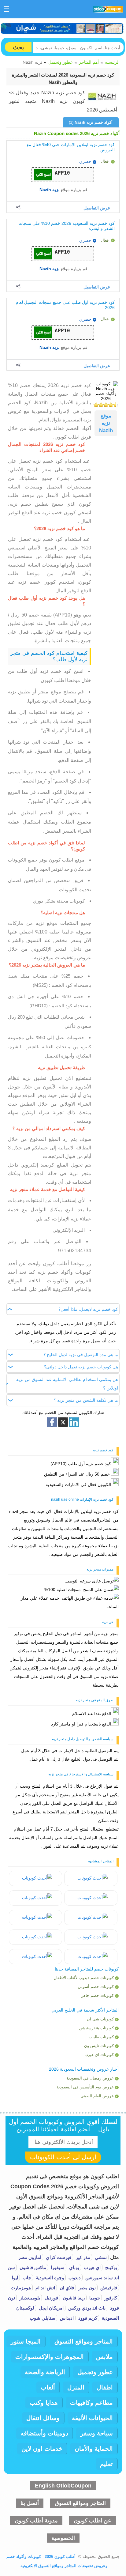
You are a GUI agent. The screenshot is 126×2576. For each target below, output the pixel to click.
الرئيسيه (112, 62)
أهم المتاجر (89, 62)
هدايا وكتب (44, 2403)
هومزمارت (21, 2288)
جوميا (94, 2298)
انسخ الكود (43, 175)
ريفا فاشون (73, 2298)
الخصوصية (63, 2538)
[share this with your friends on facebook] (52, 1422)
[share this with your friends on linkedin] (74, 1422)
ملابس (104, 2357)
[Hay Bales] (91, 1878)
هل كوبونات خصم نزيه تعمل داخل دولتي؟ (81, 1367)
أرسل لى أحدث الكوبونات (63, 2157)
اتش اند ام (45, 2288)
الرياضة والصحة (45, 2372)
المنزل (76, 2387)
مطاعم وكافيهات (91, 2403)
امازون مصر (30, 2257)
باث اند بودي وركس (86, 2308)
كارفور (110, 2298)
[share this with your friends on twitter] (63, 1422)
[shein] (62, 28)
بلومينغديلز (29, 2298)
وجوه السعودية (49, 2278)
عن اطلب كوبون (93, 2521)
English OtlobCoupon (63, 2486)
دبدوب (74, 2278)
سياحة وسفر (97, 2433)
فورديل (51, 2298)
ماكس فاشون (32, 2267)
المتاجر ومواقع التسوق (84, 2341)
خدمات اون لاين (42, 2449)
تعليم (106, 2464)
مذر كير (82, 2257)
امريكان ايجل (51, 2308)
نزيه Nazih (50, 190)
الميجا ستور (26, 2341)
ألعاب (48, 2387)
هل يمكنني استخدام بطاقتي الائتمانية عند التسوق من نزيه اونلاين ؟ (67, 1384)
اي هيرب (92, 2267)
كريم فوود (87, 2318)
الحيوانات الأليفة (92, 2418)
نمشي (100, 2257)
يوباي (74, 2267)
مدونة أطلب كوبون (36, 2521)
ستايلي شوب (43, 2318)
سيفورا (57, 2267)
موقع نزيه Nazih (106, 423)
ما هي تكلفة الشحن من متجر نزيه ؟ (86, 1401)
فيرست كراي (58, 2257)
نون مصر (87, 2288)
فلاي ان (66, 2288)
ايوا (15, 2278)
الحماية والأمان (94, 2449)
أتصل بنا (30, 2503)
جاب (26, 2278)
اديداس (66, 2318)
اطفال (105, 2387)
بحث (18, 47)
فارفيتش (108, 2288)
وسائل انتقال (43, 2418)
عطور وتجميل (61, 62)
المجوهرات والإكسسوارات (50, 2357)
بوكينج (111, 2267)
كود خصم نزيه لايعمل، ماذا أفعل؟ (88, 1309)
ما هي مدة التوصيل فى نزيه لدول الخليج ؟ (81, 1355)
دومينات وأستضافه (44, 2433)
